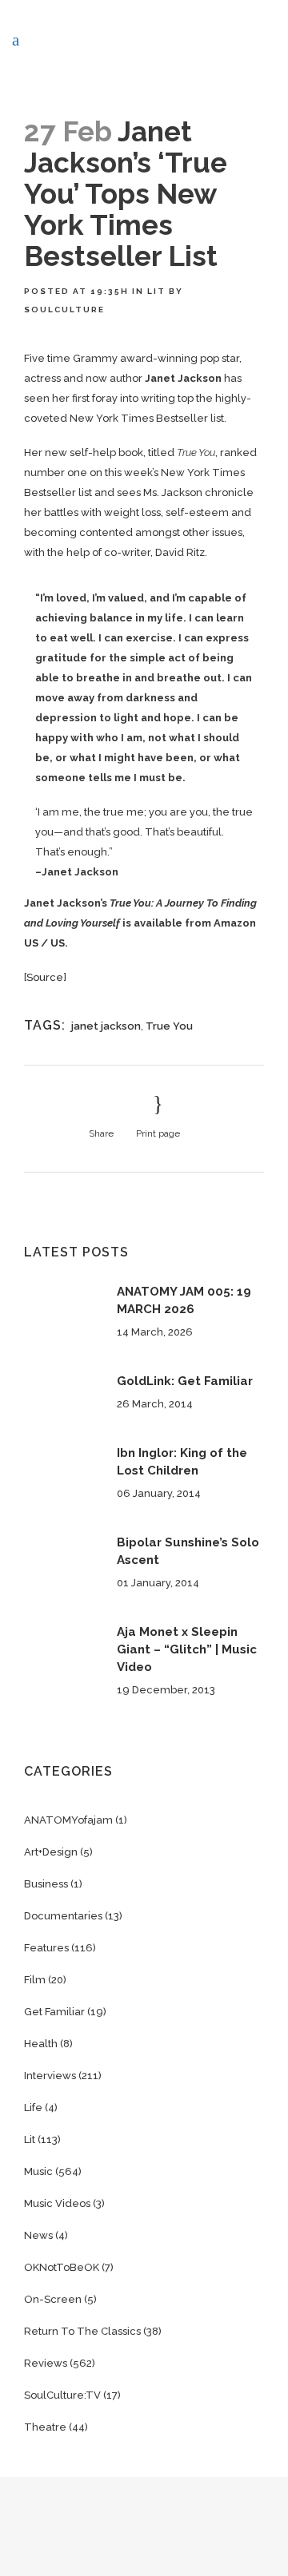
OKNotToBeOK (62, 2267)
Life (33, 2108)
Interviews (50, 2076)
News (38, 2235)
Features (46, 1948)
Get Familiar (54, 2012)
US (31, 943)
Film (35, 1980)
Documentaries (63, 1916)
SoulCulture (64, 310)
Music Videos (57, 2203)
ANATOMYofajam (68, 1820)
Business (46, 1884)
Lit (156, 291)
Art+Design (51, 1852)
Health (41, 2044)
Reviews (46, 2363)
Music (38, 2171)
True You (169, 1026)
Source (45, 977)
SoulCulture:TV (62, 2395)
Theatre (45, 2427)
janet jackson (106, 1026)
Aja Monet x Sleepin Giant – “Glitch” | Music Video (187, 1649)
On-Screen (53, 2299)
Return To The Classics (82, 2331)
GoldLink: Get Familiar (185, 1381)
